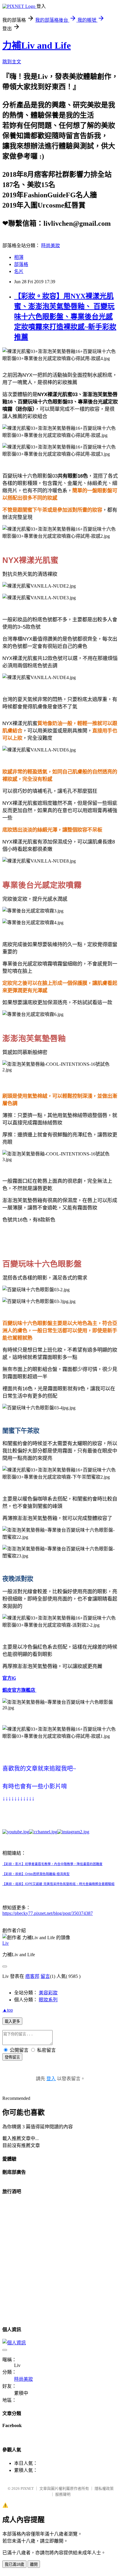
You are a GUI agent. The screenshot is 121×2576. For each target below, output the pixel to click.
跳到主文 (12, 62)
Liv (6, 1943)
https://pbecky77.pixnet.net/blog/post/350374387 (48, 1913)
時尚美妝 (51, 246)
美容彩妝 (48, 1993)
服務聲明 (63, 2494)
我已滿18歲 (14, 2564)
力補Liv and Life (37, 45)
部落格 (21, 264)
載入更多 (12, 2021)
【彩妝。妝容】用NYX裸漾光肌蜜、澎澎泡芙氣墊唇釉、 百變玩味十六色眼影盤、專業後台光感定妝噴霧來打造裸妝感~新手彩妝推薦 (65, 317)
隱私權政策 (104, 2488)
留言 (45, 1976)
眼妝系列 (48, 2000)
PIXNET (27, 2488)
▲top (8, 2010)
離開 (34, 2564)
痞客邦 (32, 1976)
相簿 (19, 257)
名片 (19, 271)
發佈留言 (12, 2057)
